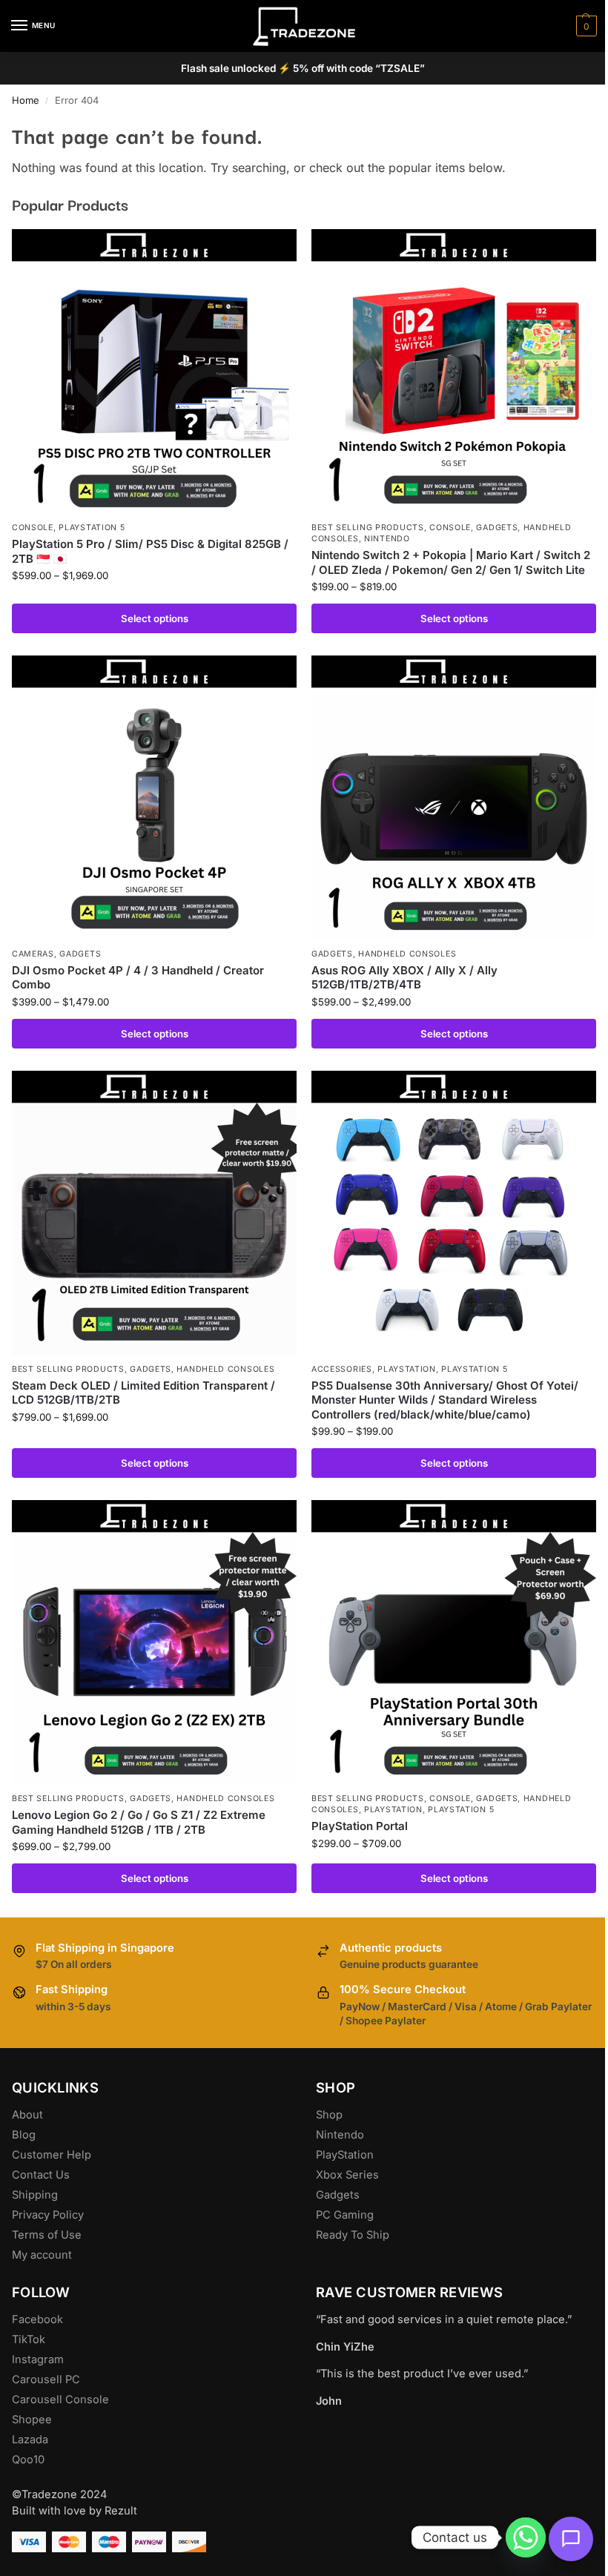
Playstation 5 (92, 528)
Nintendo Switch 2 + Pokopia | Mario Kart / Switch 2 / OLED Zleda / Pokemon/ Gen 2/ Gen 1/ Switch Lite (451, 562)
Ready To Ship (353, 2235)
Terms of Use (47, 2235)
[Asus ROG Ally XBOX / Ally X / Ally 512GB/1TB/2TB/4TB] (454, 798)
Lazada (30, 2440)
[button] (585, 26)
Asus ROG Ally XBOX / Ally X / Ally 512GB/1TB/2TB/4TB (404, 978)
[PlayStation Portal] (454, 1642)
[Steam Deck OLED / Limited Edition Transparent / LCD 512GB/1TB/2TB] (154, 1213)
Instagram (38, 2359)
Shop (329, 2115)
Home (26, 100)
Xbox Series (347, 2175)
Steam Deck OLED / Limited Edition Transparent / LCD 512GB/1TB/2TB (143, 1393)
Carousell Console (60, 2400)
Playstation (407, 1369)
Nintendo (387, 539)
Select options (155, 618)
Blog (24, 2135)
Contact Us (41, 2175)
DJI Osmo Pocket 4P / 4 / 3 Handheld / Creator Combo (138, 978)
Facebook (37, 2319)
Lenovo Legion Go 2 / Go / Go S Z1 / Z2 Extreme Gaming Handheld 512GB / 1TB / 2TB (139, 1822)
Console (33, 528)
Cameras (33, 954)
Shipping (35, 2195)
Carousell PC (46, 2380)
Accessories (342, 1369)
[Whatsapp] (526, 2537)
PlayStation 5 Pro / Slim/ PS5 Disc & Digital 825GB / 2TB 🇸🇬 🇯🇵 (150, 551)
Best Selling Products (368, 528)
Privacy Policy (48, 2215)
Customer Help (52, 2155)
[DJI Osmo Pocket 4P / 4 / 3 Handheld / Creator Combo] (154, 798)
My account (42, 2255)
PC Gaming (345, 2215)
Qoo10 (28, 2460)
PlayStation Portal (360, 1826)
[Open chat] (571, 2539)
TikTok (29, 2339)
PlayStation (345, 2155)
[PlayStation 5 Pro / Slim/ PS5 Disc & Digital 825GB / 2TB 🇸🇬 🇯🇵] (154, 371)
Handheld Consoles (407, 954)
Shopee (32, 2420)
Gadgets (497, 528)
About (27, 2115)
